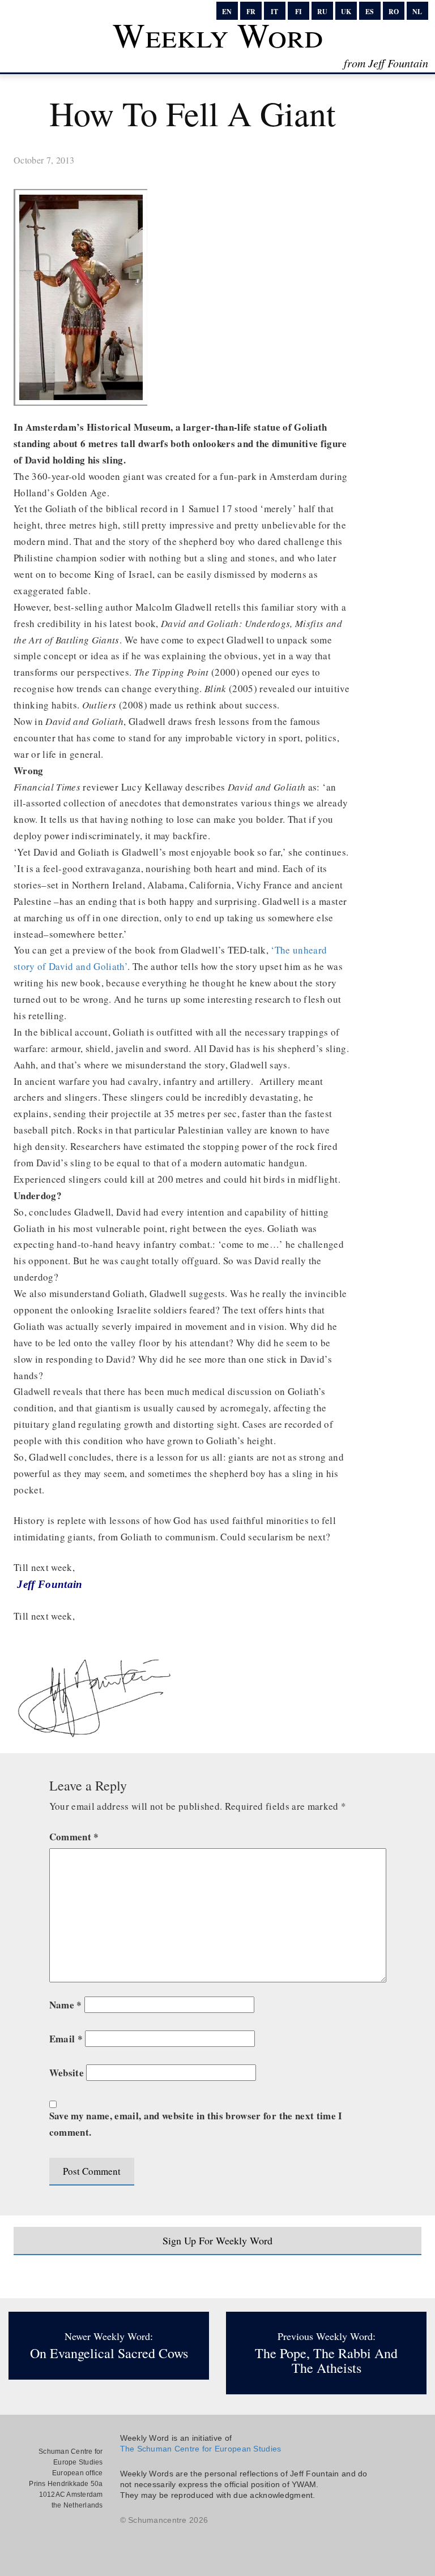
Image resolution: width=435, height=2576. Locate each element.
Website (67, 2073)
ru (322, 12)
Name (66, 2005)
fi (298, 12)
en (227, 12)
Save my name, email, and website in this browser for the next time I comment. (196, 2124)
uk (346, 12)
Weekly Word (218, 35)
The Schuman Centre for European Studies (201, 2449)
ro (394, 12)
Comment (74, 1837)
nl (417, 12)
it (274, 12)
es (370, 12)
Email (66, 2039)
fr (251, 12)
